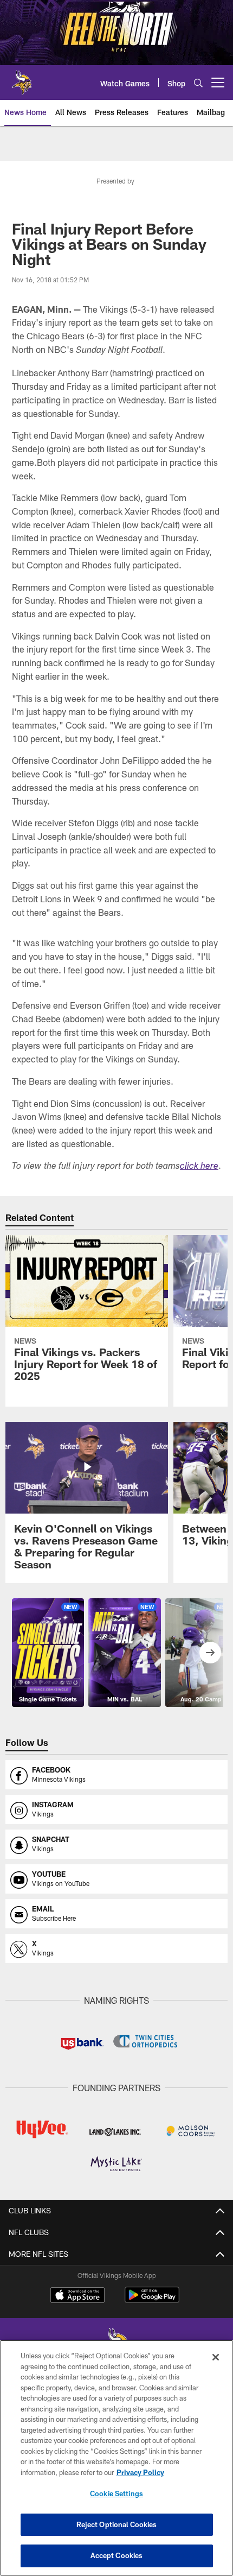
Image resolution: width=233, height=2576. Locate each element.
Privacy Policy (140, 2472)
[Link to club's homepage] (22, 78)
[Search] (198, 83)
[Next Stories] (210, 1653)
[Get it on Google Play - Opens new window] (152, 2300)
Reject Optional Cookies (117, 2524)
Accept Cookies (117, 2555)
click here (199, 1167)
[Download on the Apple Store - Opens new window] (77, 2296)
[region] (116, 2458)
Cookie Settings (116, 2493)
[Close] (216, 2357)
